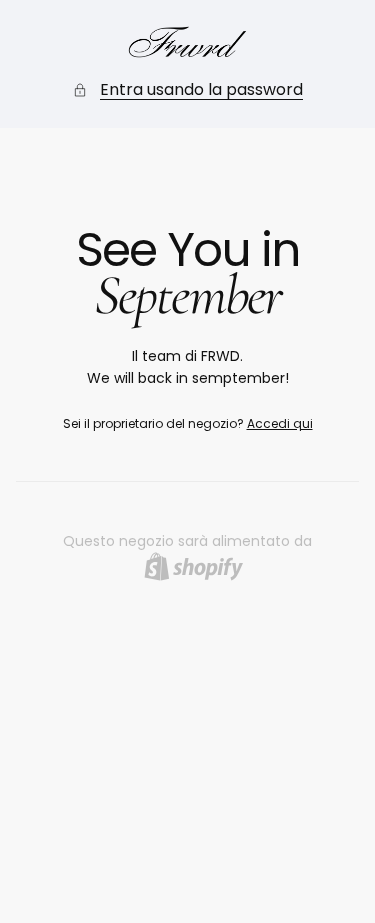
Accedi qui (280, 423)
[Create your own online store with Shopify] (193, 566)
